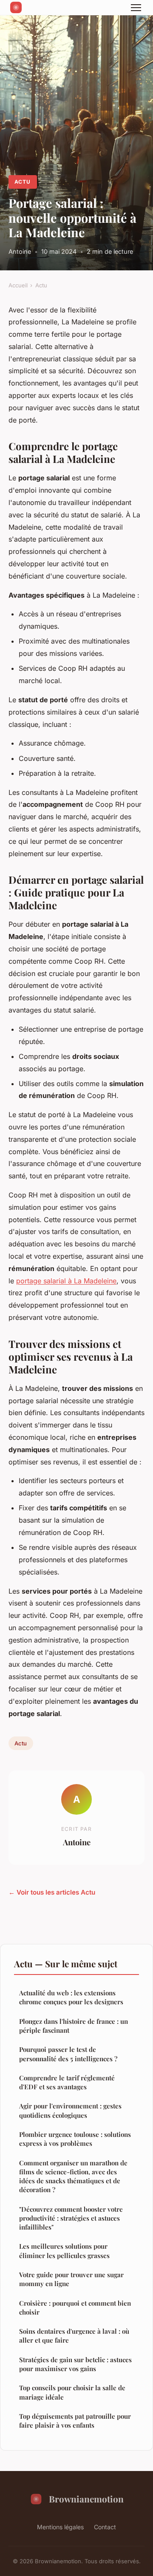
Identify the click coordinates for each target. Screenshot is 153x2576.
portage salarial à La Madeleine (66, 1281)
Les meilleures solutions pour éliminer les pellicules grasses (64, 2251)
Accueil (18, 285)
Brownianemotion (86, 2499)
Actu (23, 182)
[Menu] (136, 8)
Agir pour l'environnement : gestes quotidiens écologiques (70, 2110)
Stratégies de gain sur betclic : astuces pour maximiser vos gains (75, 2364)
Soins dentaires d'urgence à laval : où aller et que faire (74, 2336)
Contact (105, 2527)
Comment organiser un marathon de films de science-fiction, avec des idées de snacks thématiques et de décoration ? (73, 2176)
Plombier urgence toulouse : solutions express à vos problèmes (75, 2139)
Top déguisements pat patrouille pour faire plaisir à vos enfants (75, 2421)
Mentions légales (60, 2527)
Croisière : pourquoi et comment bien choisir (75, 2308)
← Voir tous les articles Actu (52, 1892)
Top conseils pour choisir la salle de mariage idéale (72, 2392)
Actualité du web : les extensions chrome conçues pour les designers (71, 1997)
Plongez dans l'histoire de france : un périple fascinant (74, 2026)
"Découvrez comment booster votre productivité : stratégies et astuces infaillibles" (71, 2218)
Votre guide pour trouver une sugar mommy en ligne (71, 2279)
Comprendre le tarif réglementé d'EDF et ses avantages (67, 2082)
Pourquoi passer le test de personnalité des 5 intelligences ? (68, 2054)
